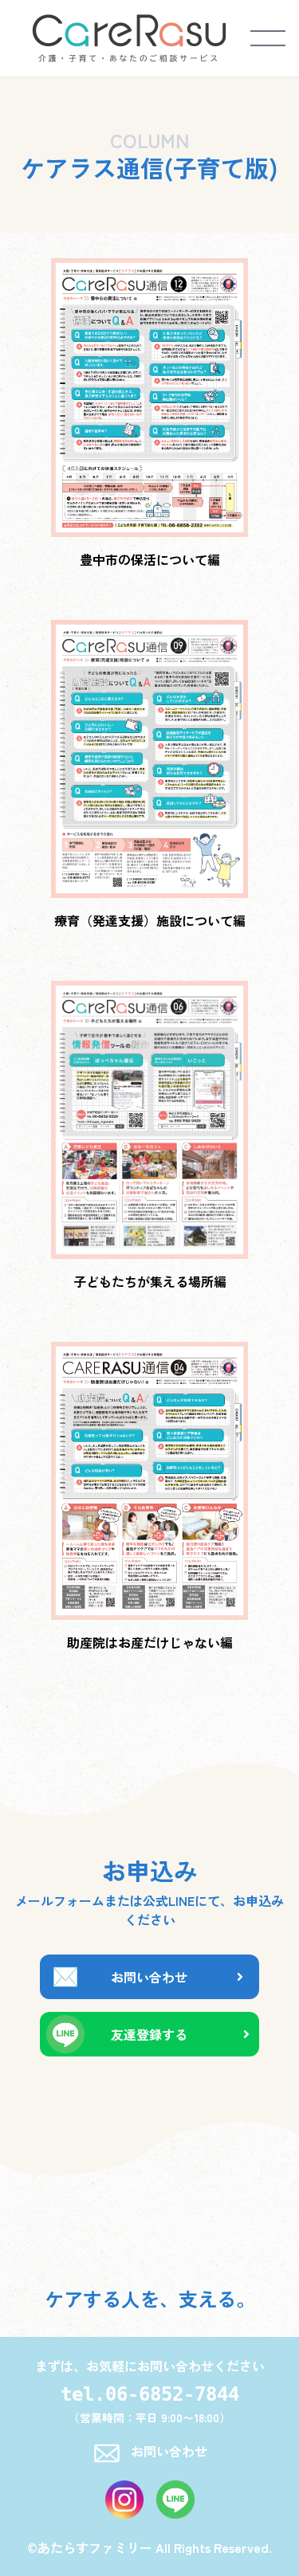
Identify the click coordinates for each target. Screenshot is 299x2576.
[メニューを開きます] (268, 38)
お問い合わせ (149, 1977)
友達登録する (149, 2034)
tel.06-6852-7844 (150, 2394)
